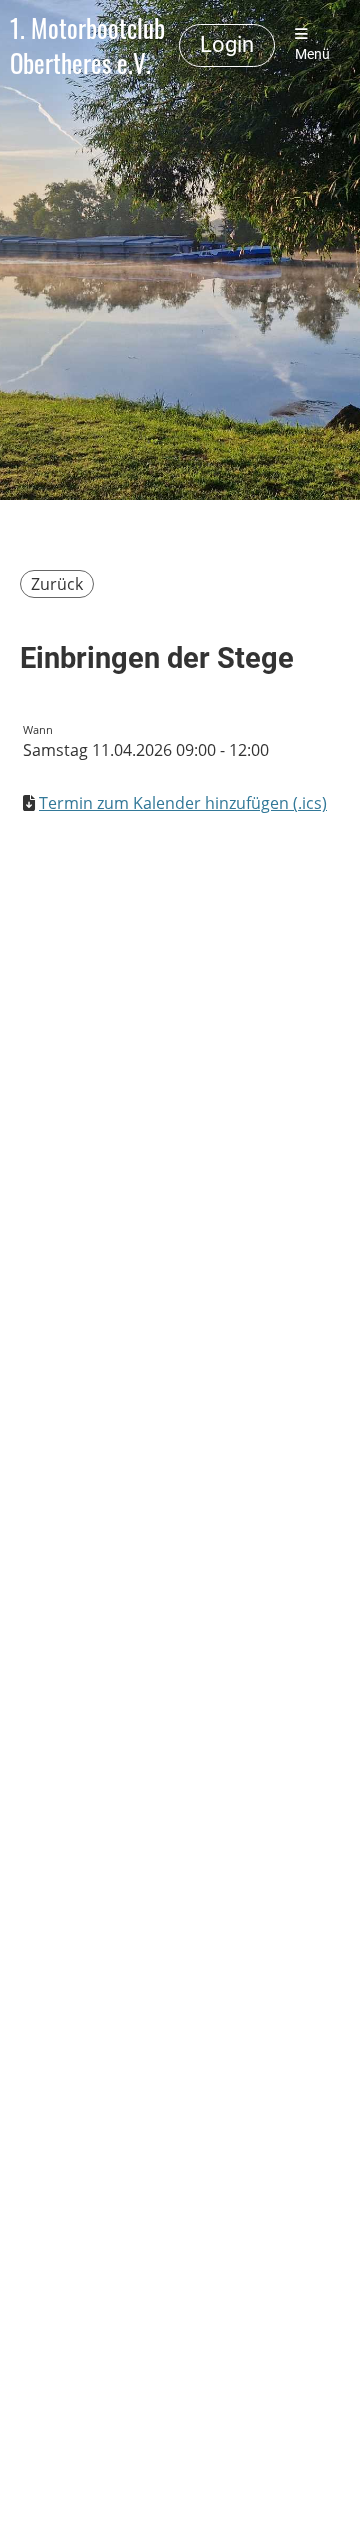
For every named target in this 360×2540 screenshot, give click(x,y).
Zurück (57, 584)
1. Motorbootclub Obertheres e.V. (87, 45)
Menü (312, 54)
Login (227, 44)
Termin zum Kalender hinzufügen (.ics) (183, 803)
